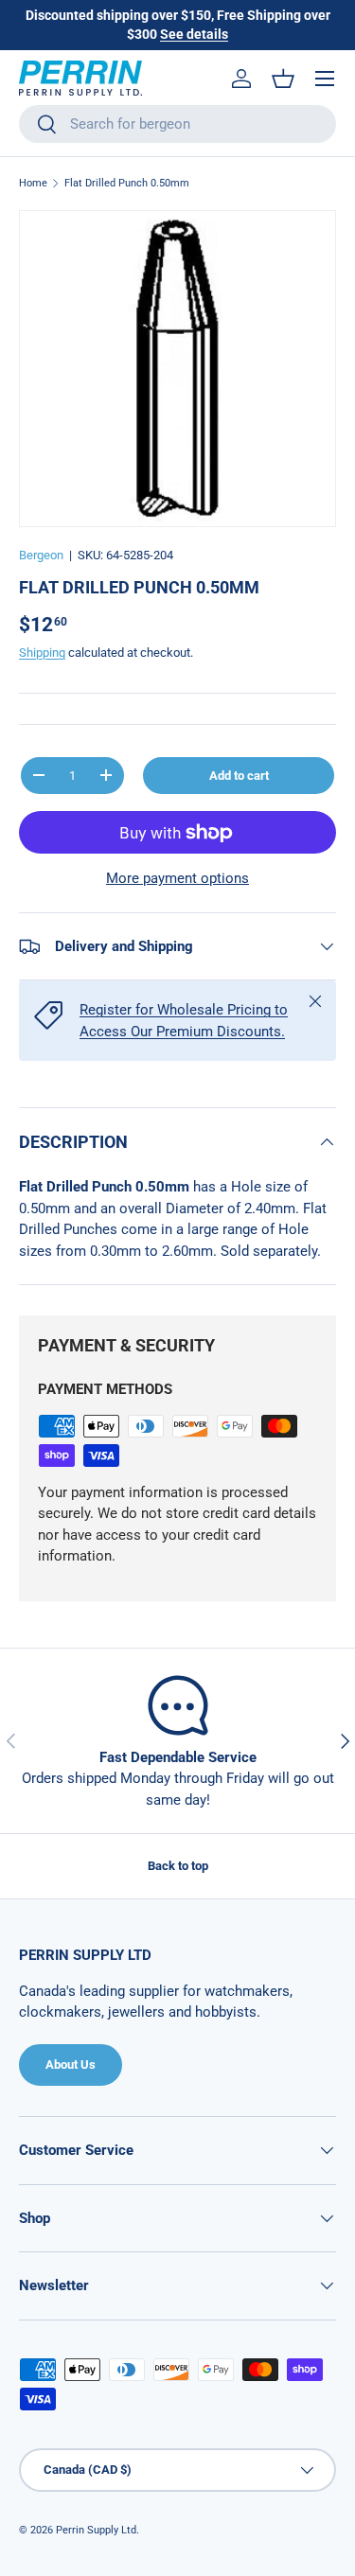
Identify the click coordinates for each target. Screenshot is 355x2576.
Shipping (42, 653)
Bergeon (41, 555)
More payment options (177, 878)
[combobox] (177, 124)
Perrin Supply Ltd (96, 2530)
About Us (71, 2064)
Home (33, 183)
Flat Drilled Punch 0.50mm (127, 183)
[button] (283, 79)
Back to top (178, 1866)
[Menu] (325, 79)
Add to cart (239, 776)
